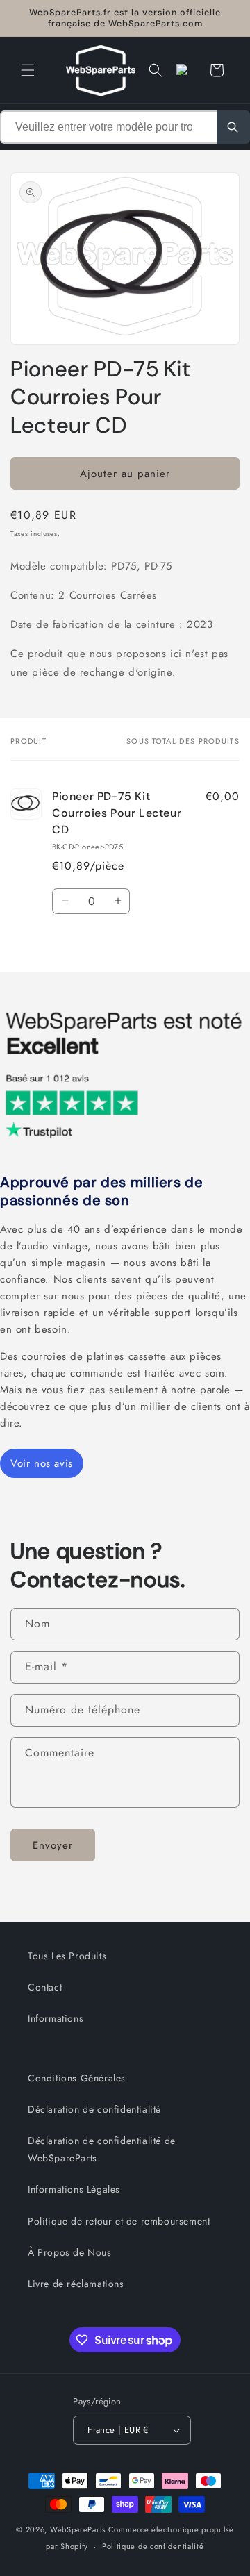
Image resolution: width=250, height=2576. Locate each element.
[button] (28, 70)
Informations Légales (74, 2189)
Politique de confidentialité (153, 2546)
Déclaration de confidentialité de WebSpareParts (102, 2149)
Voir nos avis (42, 1463)
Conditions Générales (77, 2078)
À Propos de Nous (70, 2252)
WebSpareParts (78, 2529)
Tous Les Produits (67, 1956)
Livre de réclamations (76, 2284)
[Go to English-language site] (186, 70)
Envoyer (53, 1845)
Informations (56, 2018)
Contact (45, 1987)
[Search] (233, 127)
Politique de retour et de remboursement (119, 2221)
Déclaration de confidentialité (94, 2109)
